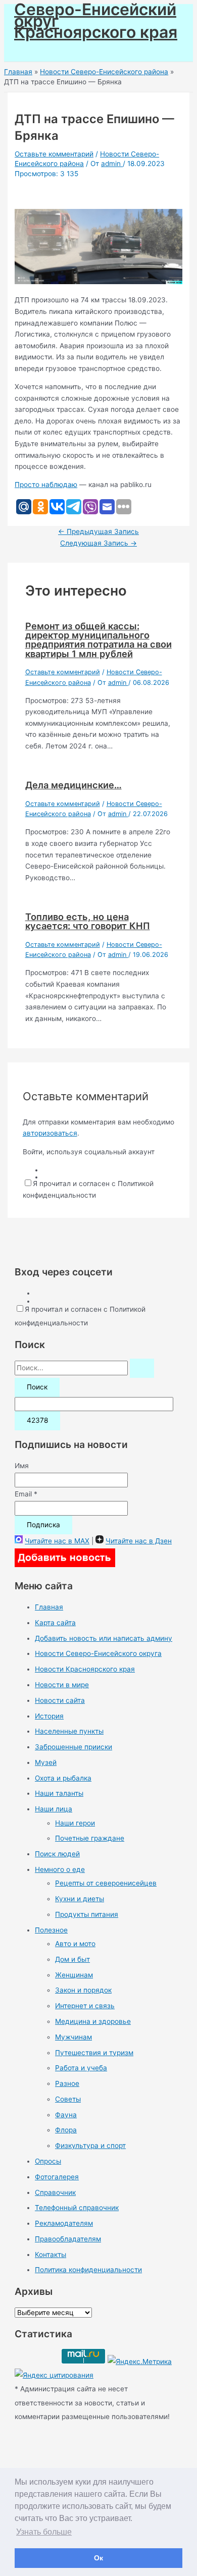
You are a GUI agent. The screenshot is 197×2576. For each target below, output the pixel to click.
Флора (66, 2130)
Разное (67, 2083)
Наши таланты (59, 1793)
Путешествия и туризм (94, 2053)
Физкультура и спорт (90, 2145)
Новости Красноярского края (85, 1669)
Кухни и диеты (80, 1899)
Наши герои (75, 1823)
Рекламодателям (64, 2223)
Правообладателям (68, 2239)
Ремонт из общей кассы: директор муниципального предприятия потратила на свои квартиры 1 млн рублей (98, 640)
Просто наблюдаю (46, 485)
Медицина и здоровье (93, 2021)
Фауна (66, 2115)
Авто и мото (75, 1944)
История (49, 1716)
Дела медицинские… (73, 785)
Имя (22, 1466)
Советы (68, 2099)
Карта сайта (55, 1623)
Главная (49, 1607)
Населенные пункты (69, 1731)
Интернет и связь (85, 2006)
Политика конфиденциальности (88, 2270)
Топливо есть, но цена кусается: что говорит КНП (88, 921)
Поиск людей (57, 1854)
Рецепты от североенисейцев (106, 1883)
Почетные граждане (90, 1838)
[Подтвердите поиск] (142, 1368)
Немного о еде (60, 1869)
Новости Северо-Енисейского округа (98, 1653)
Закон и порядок (83, 1990)
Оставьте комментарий (54, 154)
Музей (46, 1762)
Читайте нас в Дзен (139, 1541)
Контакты (51, 2255)
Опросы (48, 2161)
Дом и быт (72, 1959)
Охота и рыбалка (63, 1778)
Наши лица (54, 1809)
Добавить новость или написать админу (104, 1638)
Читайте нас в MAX (57, 1541)
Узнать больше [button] (44, 2532)
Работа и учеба (81, 2068)
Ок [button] (98, 2558)
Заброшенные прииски (73, 1747)
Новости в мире (62, 1685)
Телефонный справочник (77, 2208)
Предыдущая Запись (98, 531)
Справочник (55, 2192)
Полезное (51, 1930)
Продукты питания (87, 1914)
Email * (26, 1494)
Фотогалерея (57, 2177)
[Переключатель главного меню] (36, 50)
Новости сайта (60, 1700)
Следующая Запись (98, 543)
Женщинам (74, 1975)
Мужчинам (73, 2037)
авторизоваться (50, 1133)
